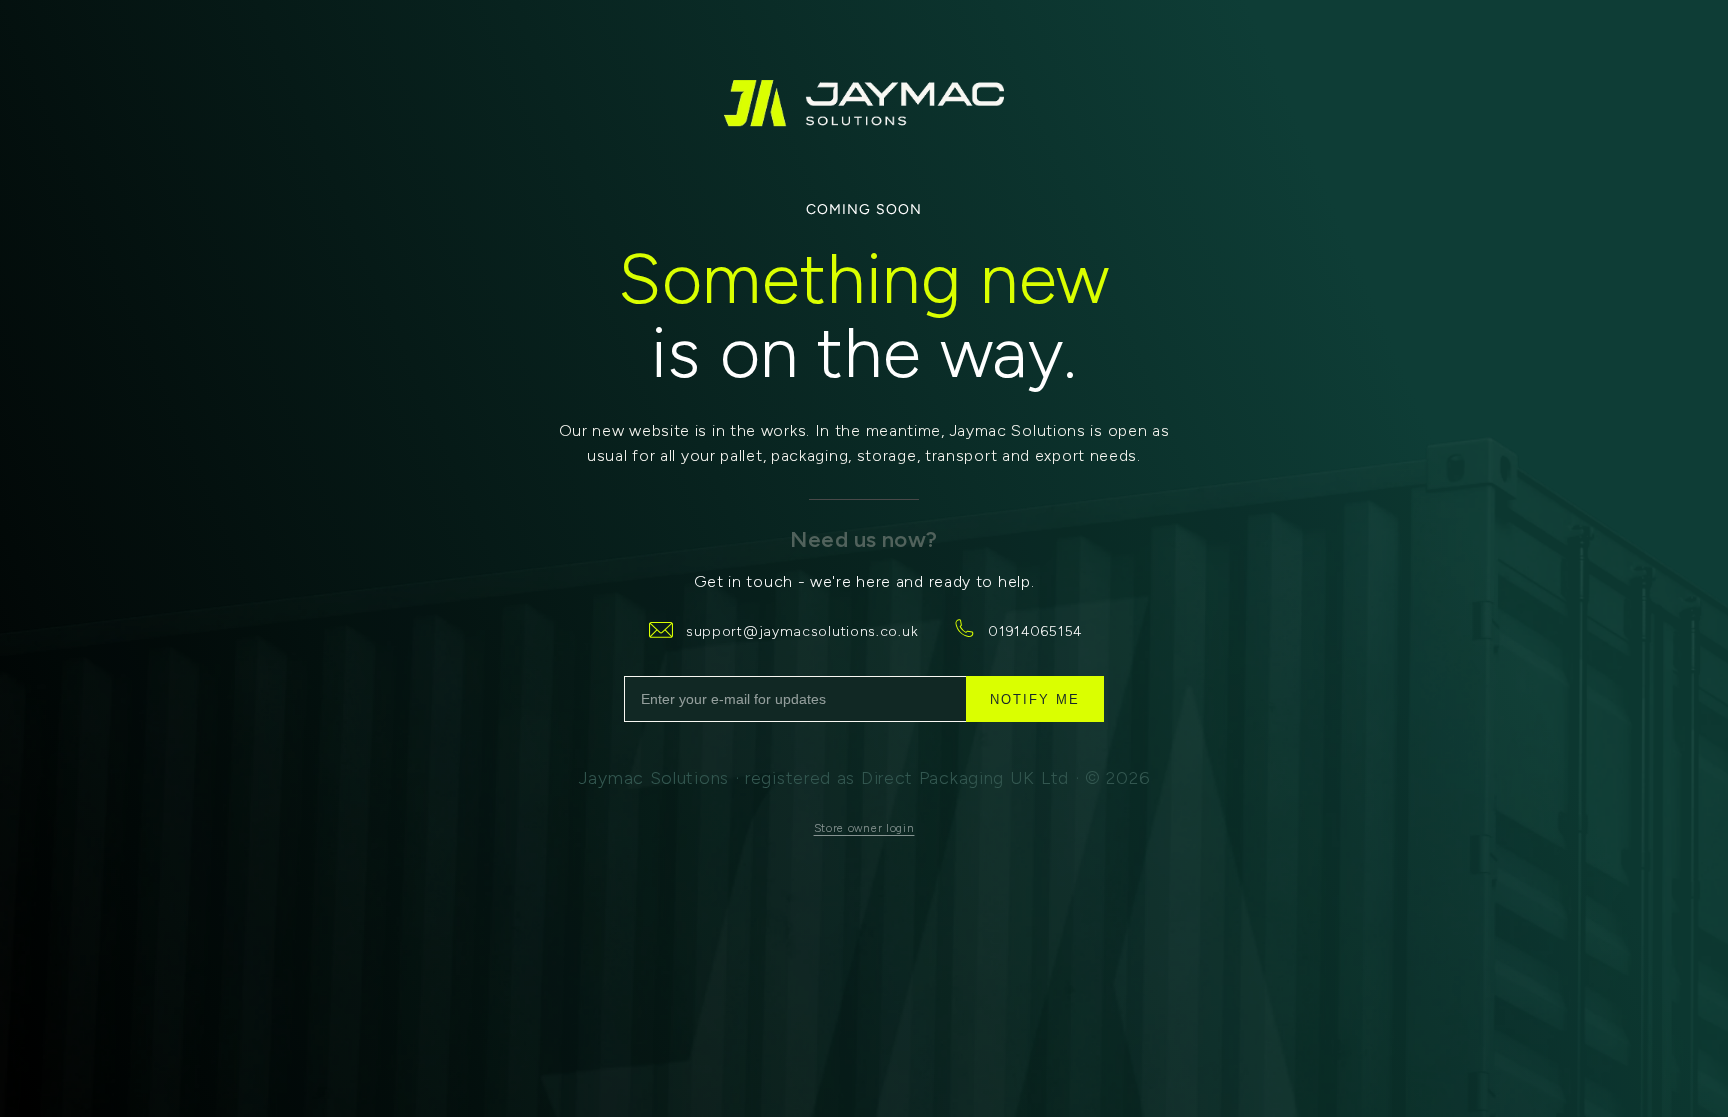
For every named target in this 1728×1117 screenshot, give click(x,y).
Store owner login (864, 828)
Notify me (1035, 699)
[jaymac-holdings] (864, 103)
